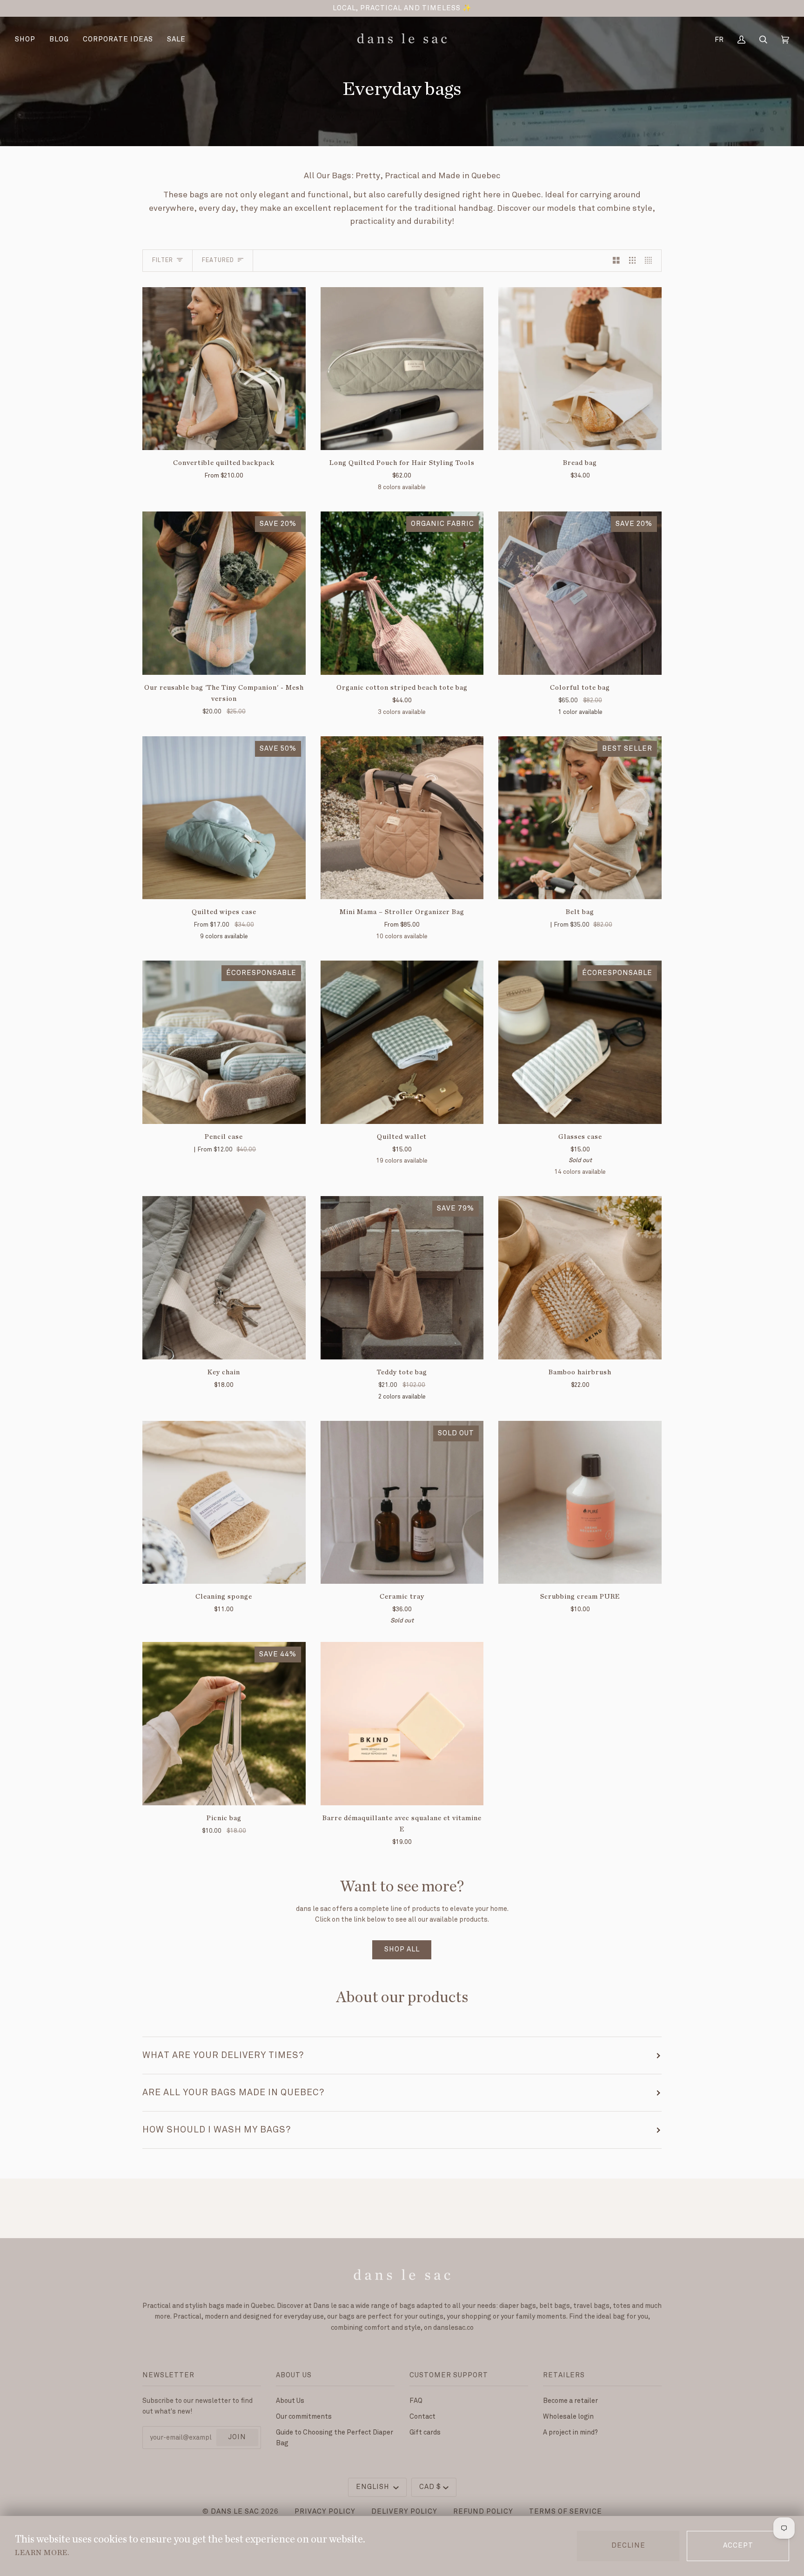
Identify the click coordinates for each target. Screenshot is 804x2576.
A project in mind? (570, 2432)
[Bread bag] (580, 369)
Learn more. (42, 2553)
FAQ (416, 2401)
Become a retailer (570, 2401)
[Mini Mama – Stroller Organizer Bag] (402, 818)
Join (237, 2437)
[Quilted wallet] (402, 1042)
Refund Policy (483, 2512)
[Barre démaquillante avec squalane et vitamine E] (402, 1724)
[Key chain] (224, 1278)
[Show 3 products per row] (633, 261)
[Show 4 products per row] (651, 261)
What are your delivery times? (223, 2055)
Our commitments (304, 2417)
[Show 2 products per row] (616, 261)
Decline (628, 2546)
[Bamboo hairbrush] (580, 1278)
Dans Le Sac (235, 2512)
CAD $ (430, 2487)
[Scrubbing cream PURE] (580, 1503)
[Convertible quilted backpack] (224, 369)
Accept (738, 2546)
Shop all (402, 1950)
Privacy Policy (325, 2512)
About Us (290, 2401)
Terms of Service (566, 2512)
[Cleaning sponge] (224, 1503)
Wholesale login (568, 2417)
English (374, 2487)
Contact (422, 2417)
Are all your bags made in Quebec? (233, 2092)
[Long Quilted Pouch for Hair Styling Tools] (402, 369)
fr (719, 40)
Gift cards (425, 2432)
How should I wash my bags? (217, 2130)
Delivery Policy (404, 2512)
